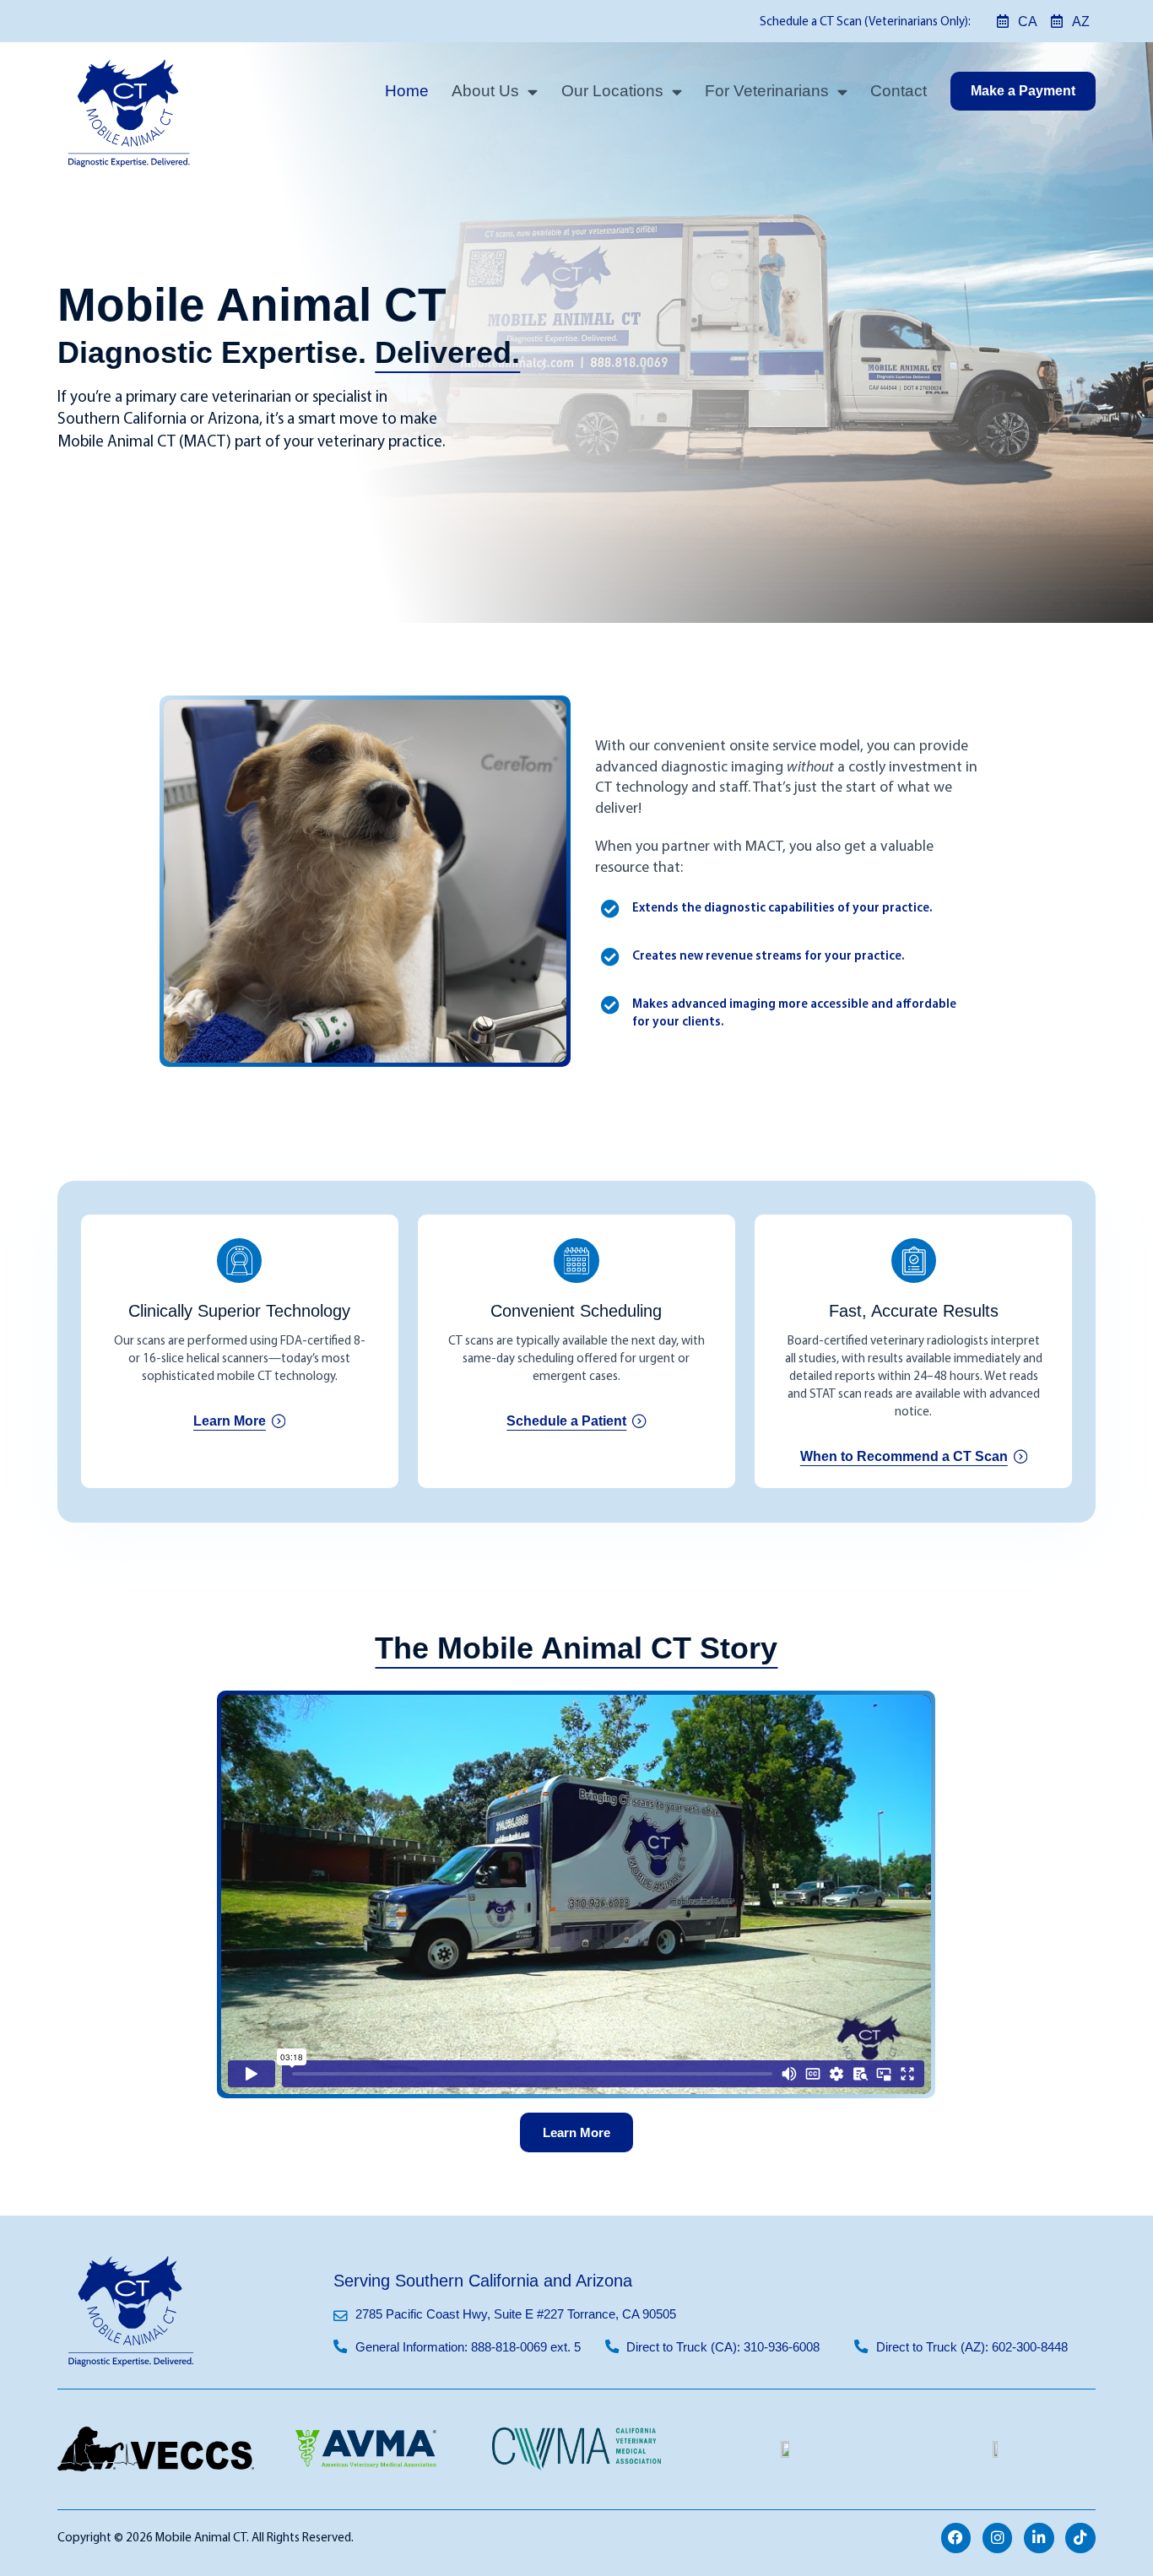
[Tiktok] (1080, 2538)
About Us (485, 91)
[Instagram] (998, 2538)
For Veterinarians (767, 91)
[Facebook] (956, 2538)
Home (407, 91)
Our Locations (612, 91)
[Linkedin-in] (1039, 2538)
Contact (899, 91)
